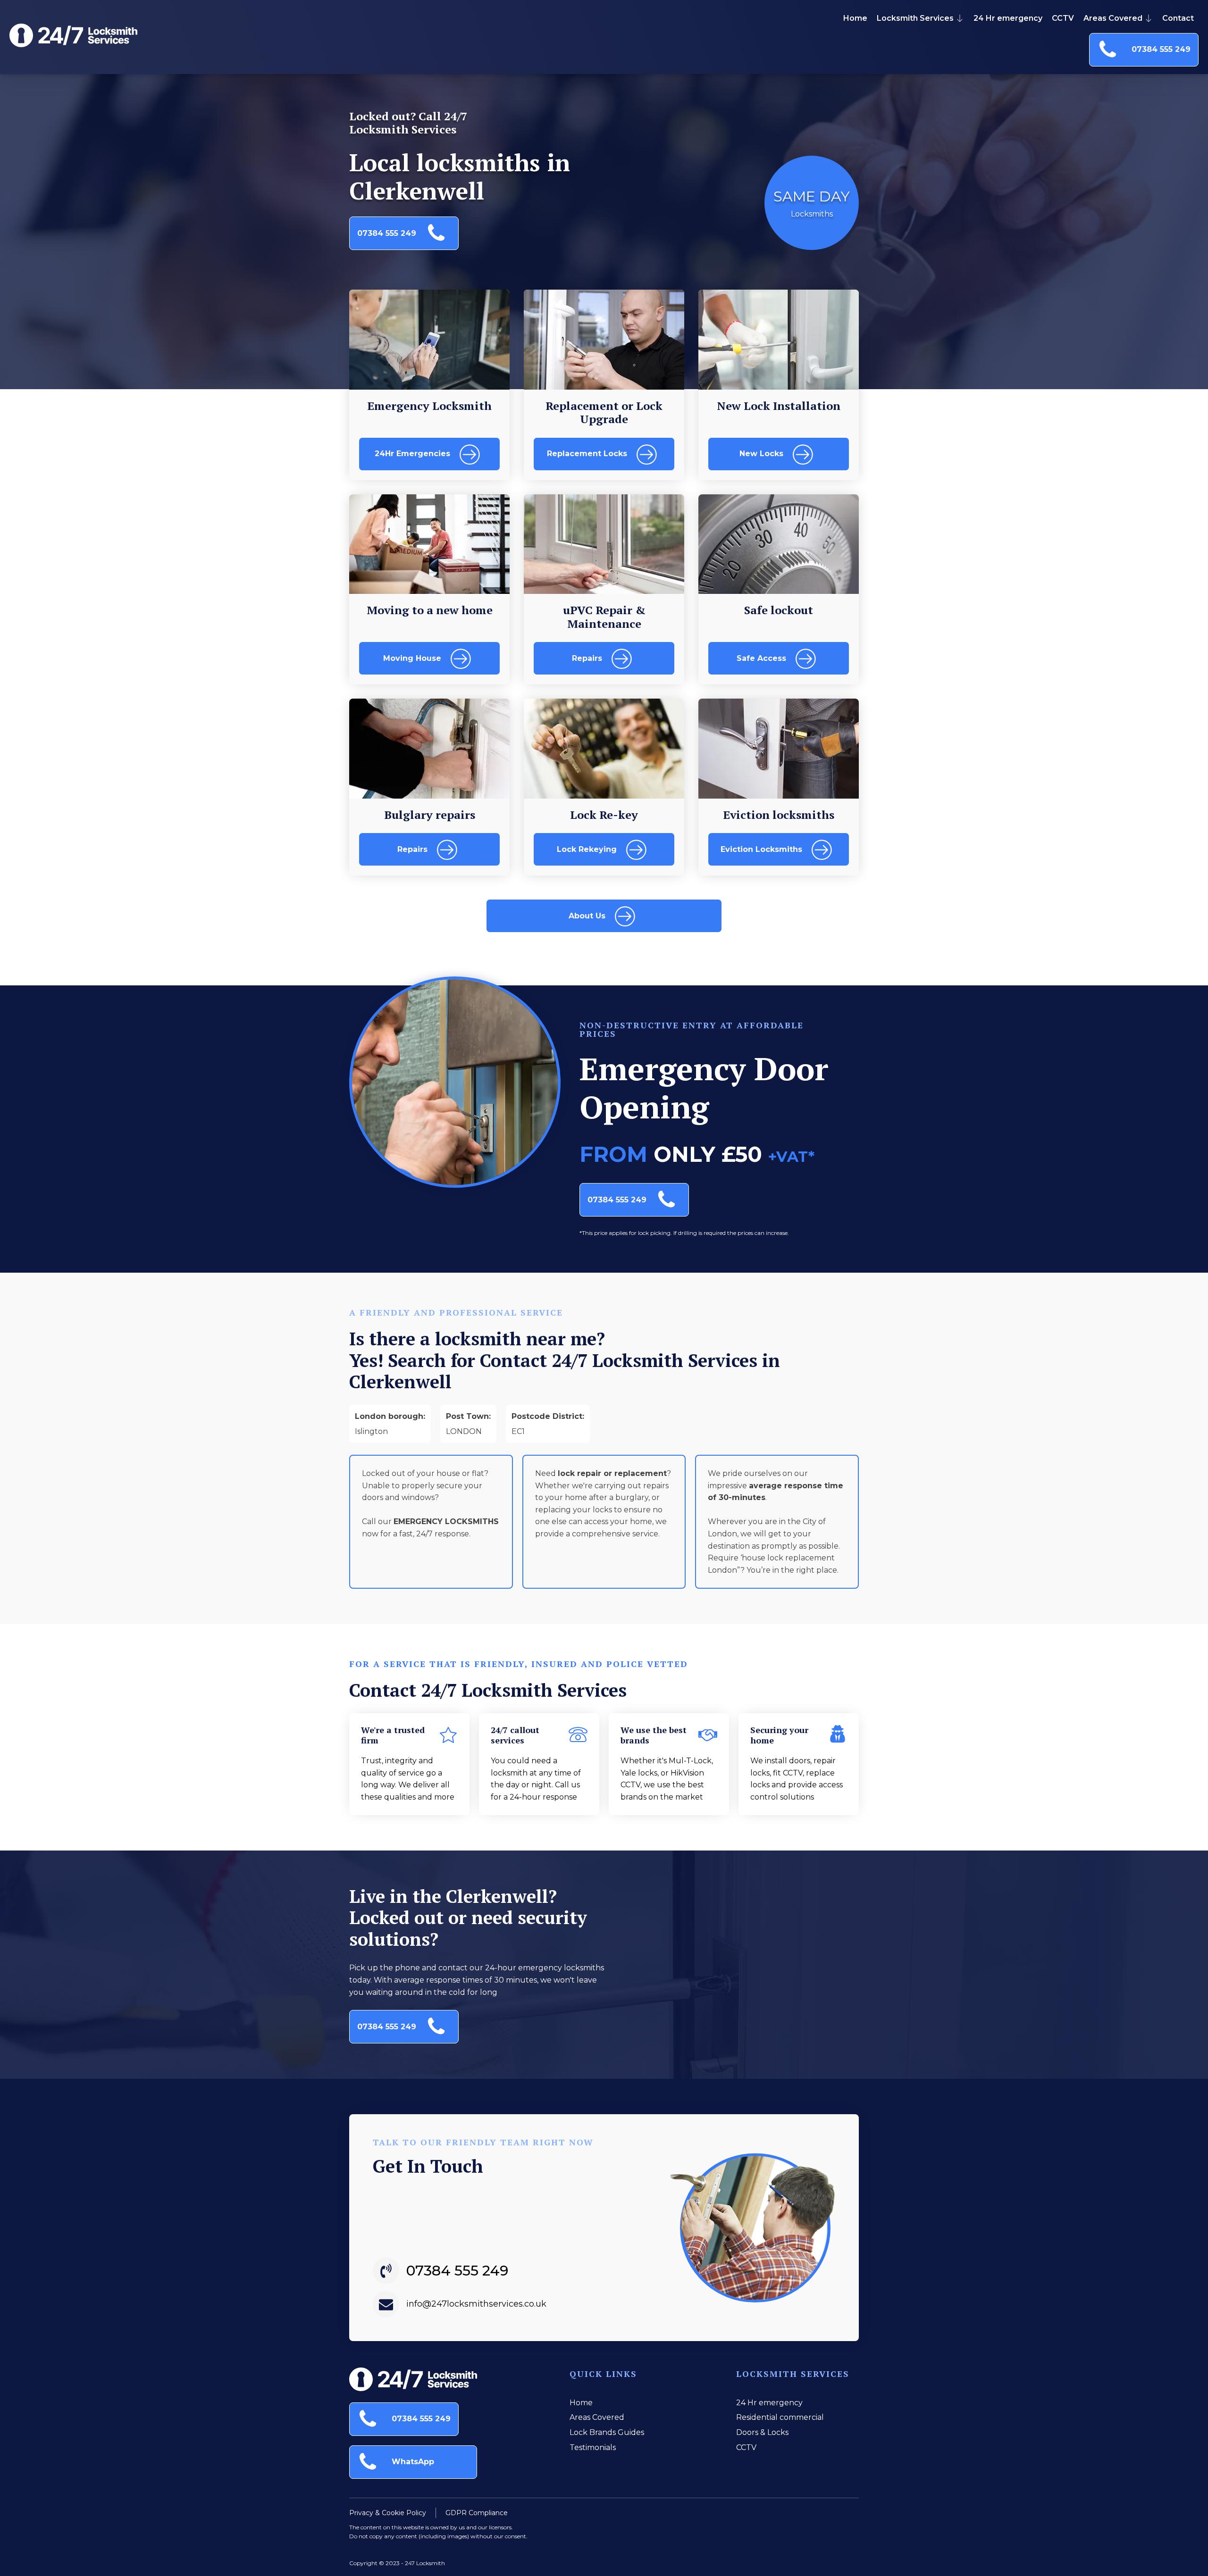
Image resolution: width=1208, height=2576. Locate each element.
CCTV (1063, 18)
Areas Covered (1113, 18)
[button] (1144, 50)
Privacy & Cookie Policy (388, 2513)
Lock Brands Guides (607, 2432)
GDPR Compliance (477, 2513)
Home (855, 18)
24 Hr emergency (1008, 18)
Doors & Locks (762, 2432)
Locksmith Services (915, 18)
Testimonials (593, 2447)
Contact (1178, 18)
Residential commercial (780, 2417)
